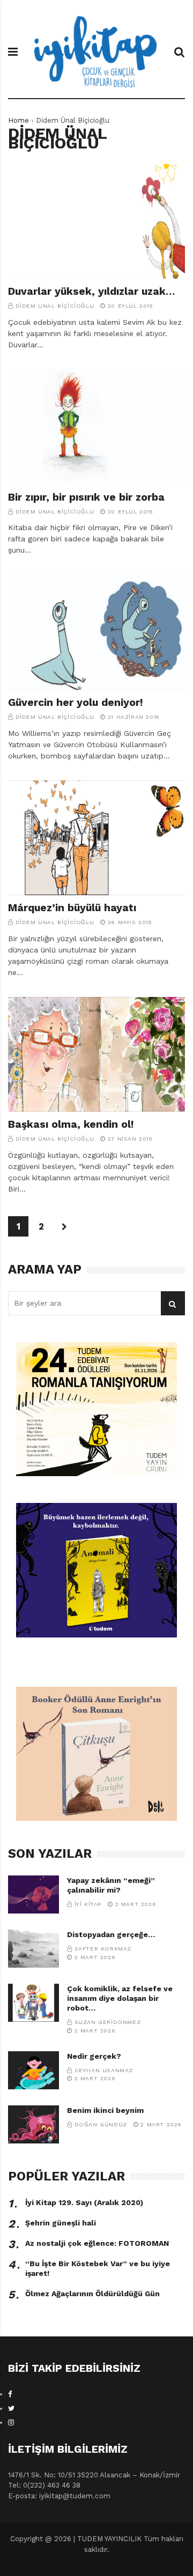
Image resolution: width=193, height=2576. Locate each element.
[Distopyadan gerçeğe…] (34, 1949)
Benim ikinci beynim (105, 2110)
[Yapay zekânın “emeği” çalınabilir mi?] (34, 1894)
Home (18, 120)
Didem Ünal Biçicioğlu (55, 306)
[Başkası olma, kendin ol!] (96, 1055)
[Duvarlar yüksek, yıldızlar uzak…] (96, 222)
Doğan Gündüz (101, 2124)
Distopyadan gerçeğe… (111, 1934)
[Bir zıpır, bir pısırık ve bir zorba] (96, 427)
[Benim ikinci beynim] (34, 2124)
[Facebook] (10, 2394)
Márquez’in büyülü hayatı (72, 908)
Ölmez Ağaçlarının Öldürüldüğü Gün (92, 2294)
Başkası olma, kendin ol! (71, 1124)
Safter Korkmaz (103, 1949)
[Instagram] (11, 2422)
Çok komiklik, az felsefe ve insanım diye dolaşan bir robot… (120, 1998)
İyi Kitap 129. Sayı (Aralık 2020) (84, 2202)
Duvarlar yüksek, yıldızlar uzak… (91, 291)
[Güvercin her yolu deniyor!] (96, 632)
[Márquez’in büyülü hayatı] (96, 838)
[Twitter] (11, 2409)
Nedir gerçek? (94, 2056)
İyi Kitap (88, 1904)
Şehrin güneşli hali (61, 2223)
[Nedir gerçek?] (34, 2070)
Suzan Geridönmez (108, 2022)
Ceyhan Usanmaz (104, 2070)
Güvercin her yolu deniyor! (76, 702)
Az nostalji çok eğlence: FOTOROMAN (97, 2243)
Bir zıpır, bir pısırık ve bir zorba (86, 497)
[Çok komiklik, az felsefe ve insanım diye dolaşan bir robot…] (34, 2003)
